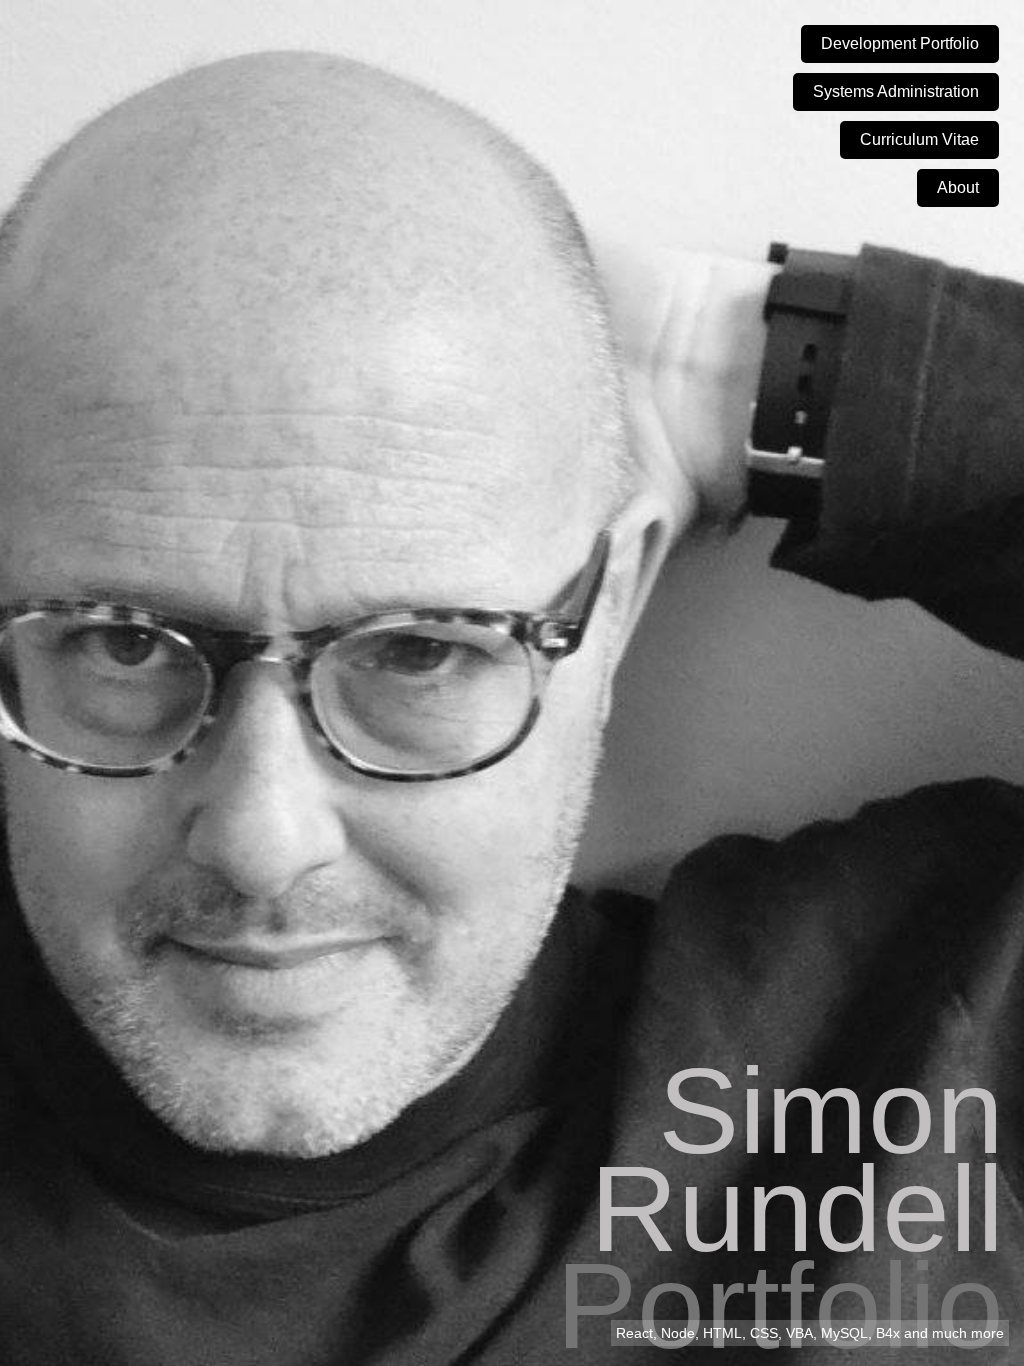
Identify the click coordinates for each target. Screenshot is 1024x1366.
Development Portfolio (900, 43)
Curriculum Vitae (919, 139)
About (958, 187)
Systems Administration (896, 91)
